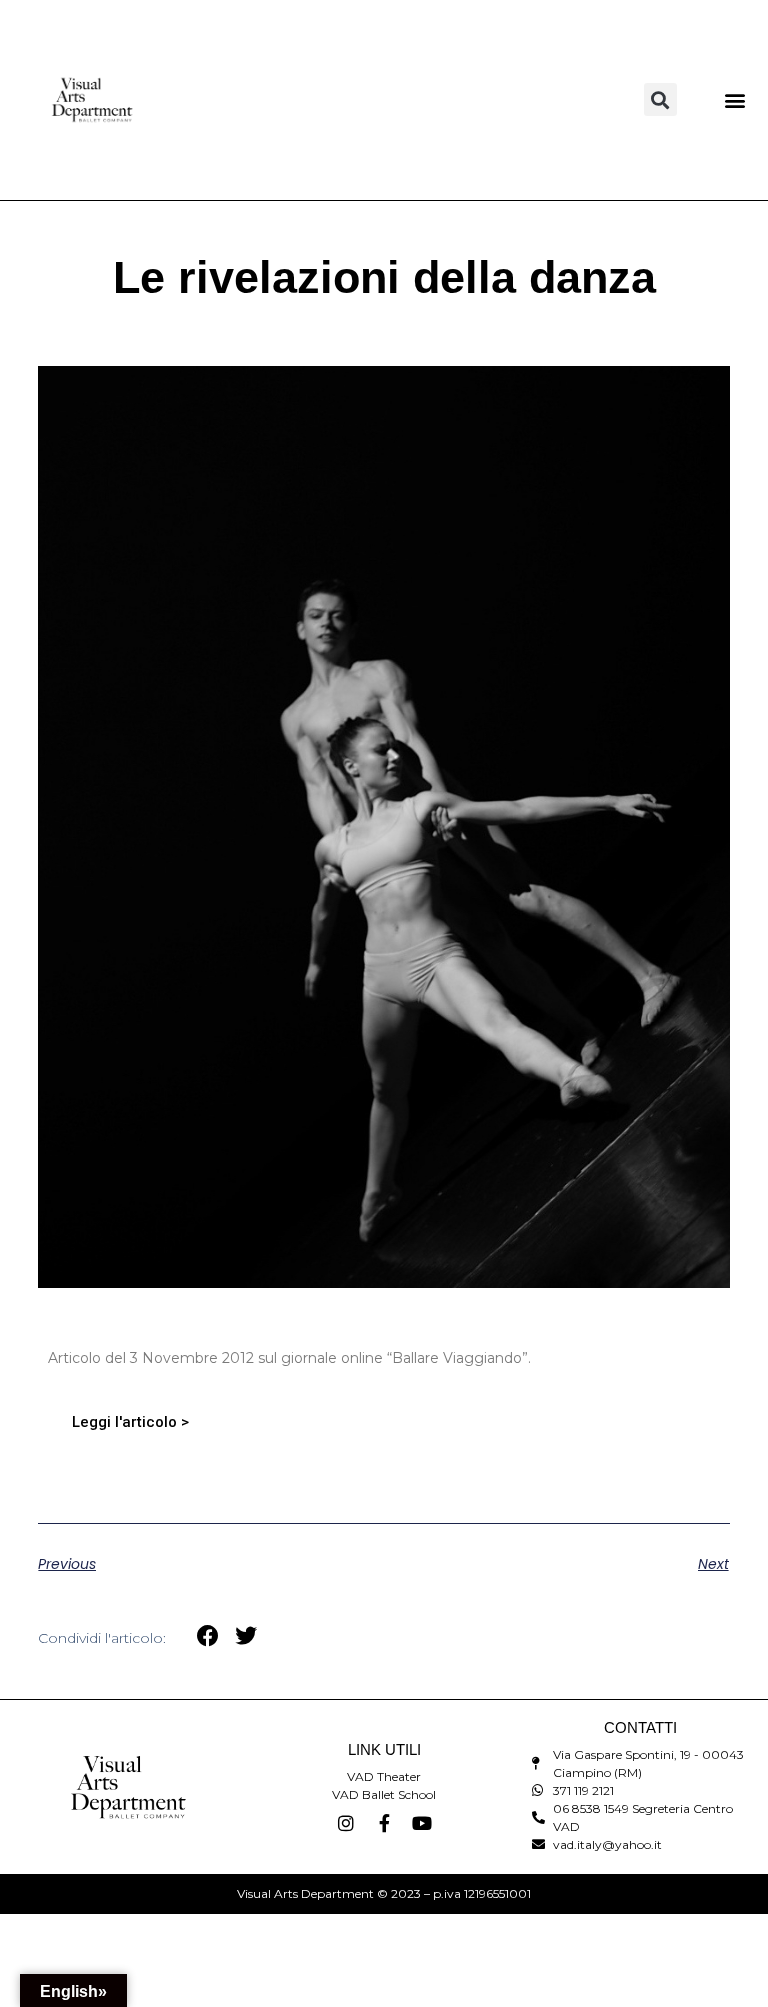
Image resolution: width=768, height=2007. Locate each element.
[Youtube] (422, 1823)
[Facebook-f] (384, 1823)
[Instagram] (346, 1823)
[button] (660, 99)
